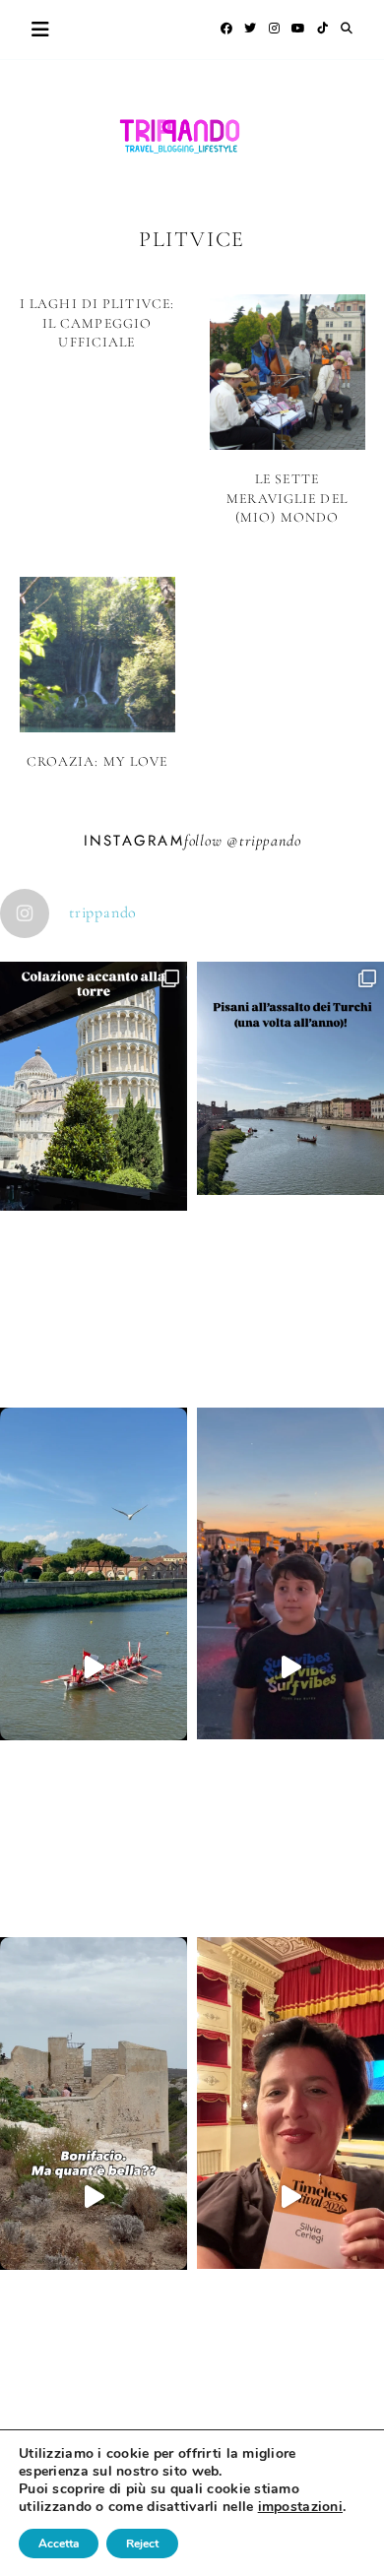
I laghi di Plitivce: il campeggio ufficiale (97, 323)
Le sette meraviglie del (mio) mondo (287, 498)
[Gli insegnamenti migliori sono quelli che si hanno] (290, 2197)
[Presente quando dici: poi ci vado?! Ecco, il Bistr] (94, 1180)
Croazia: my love (97, 761)
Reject (142, 2544)
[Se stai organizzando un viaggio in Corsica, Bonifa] (94, 2197)
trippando (270, 841)
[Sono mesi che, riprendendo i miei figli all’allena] (94, 1667)
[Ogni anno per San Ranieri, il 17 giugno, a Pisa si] (290, 1172)
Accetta (59, 2544)
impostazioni (300, 2507)
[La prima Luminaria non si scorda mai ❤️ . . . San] (290, 1667)
